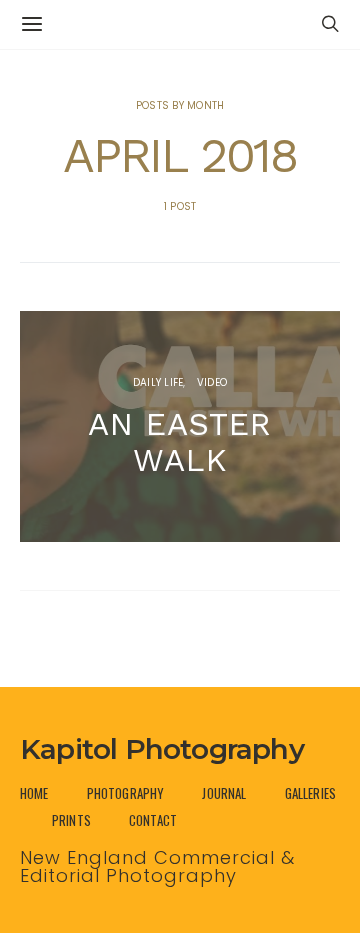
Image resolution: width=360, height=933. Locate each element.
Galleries (310, 793)
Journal (224, 793)
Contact (153, 820)
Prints (71, 820)
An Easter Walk (180, 442)
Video (212, 382)
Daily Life (158, 382)
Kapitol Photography (162, 749)
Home (34, 793)
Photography (126, 793)
